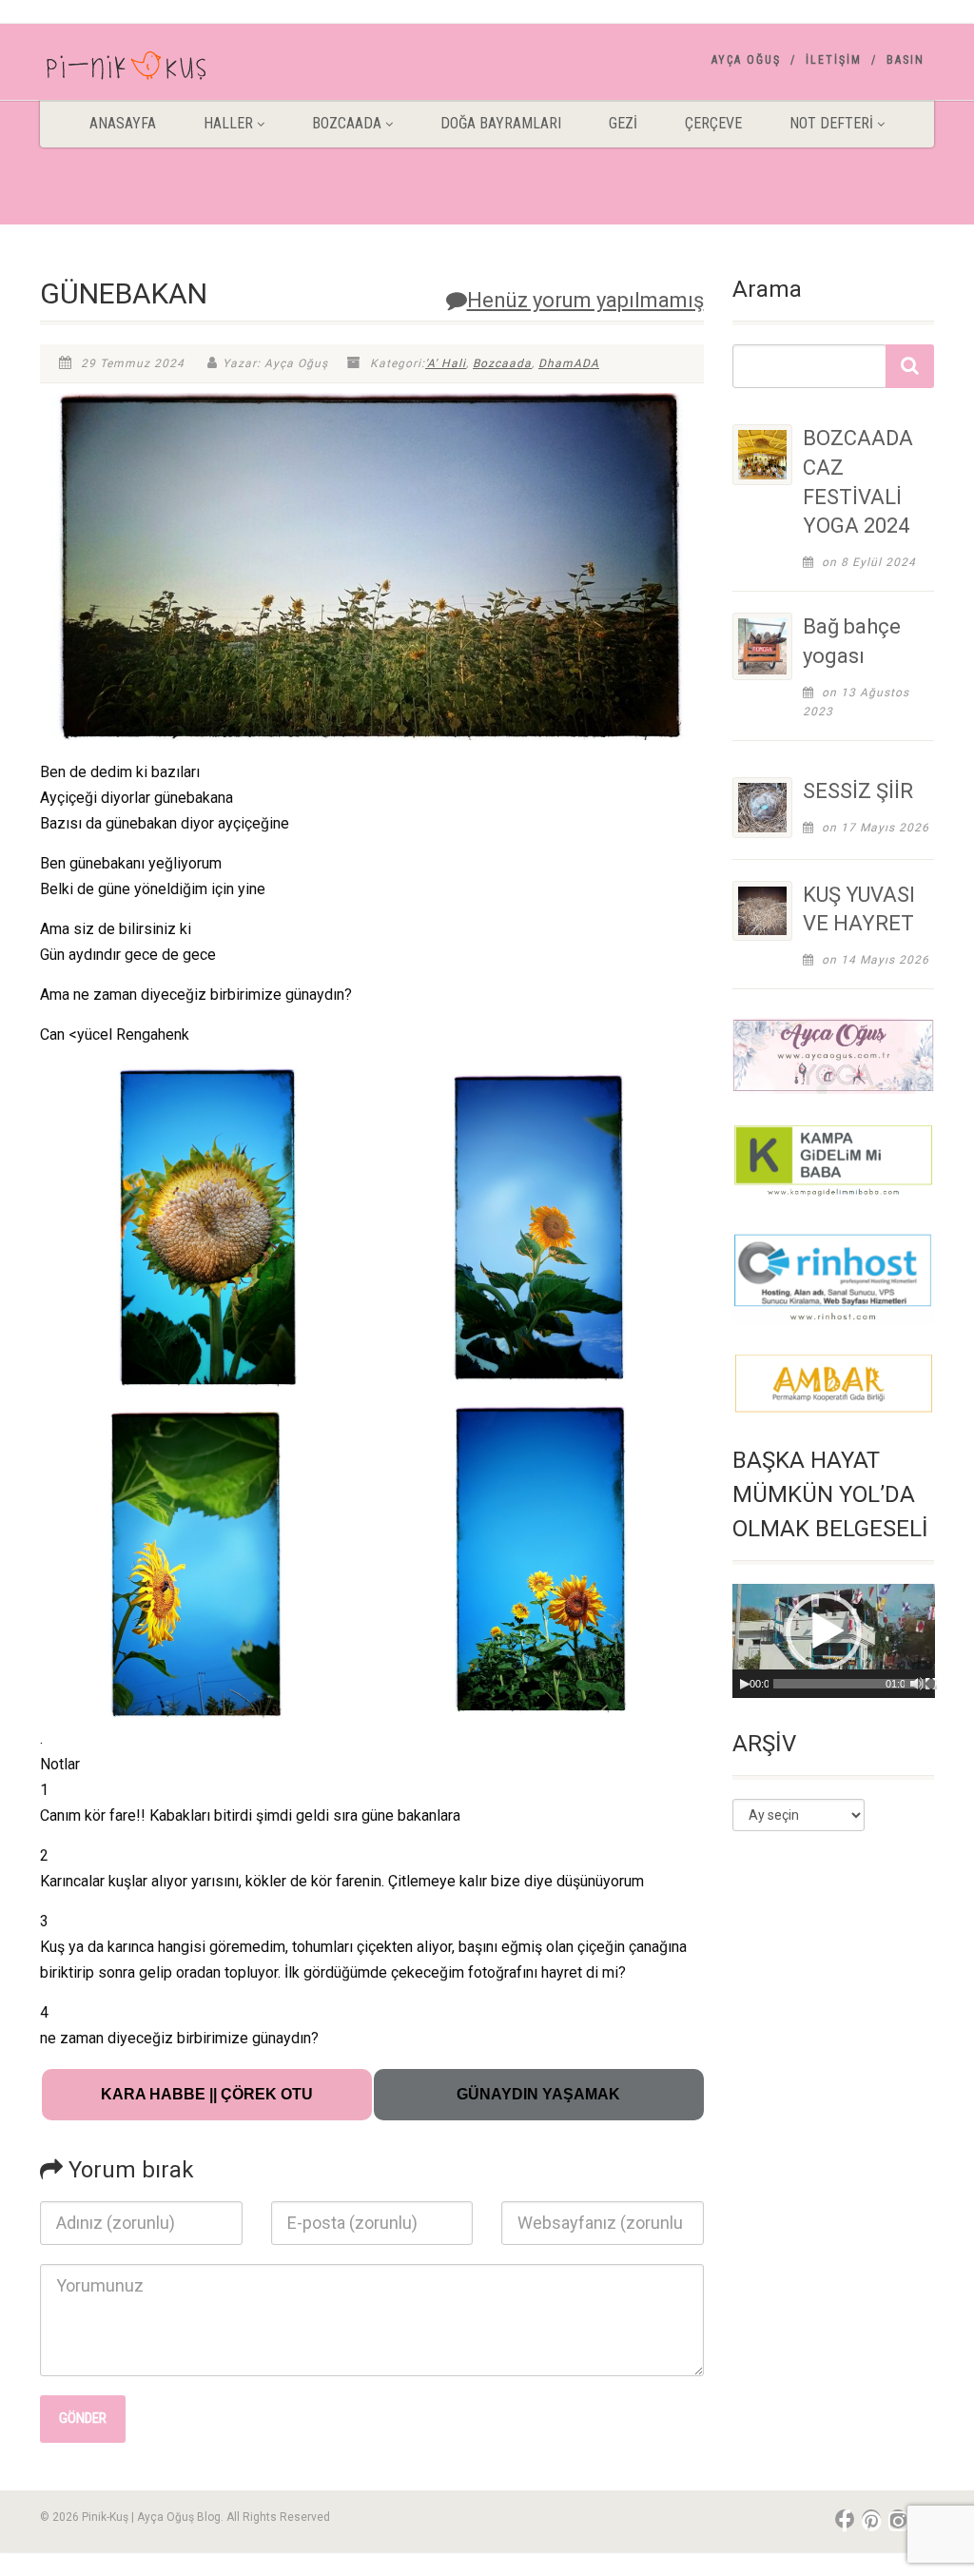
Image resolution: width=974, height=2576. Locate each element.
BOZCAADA (347, 123)
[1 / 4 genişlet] (343, 1086)
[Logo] (179, 69)
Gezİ (623, 123)
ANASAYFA (123, 123)
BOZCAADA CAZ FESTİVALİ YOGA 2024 (858, 482)
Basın (906, 60)
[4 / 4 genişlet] (679, 1422)
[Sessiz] (917, 1684)
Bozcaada (502, 363)
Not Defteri (831, 123)
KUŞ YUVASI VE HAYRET (859, 909)
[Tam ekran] (931, 1684)
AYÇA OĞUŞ (746, 60)
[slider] (859, 1684)
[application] (834, 1641)
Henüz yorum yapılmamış (585, 300)
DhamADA (569, 363)
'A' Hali (446, 363)
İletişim (834, 60)
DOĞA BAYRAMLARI (501, 123)
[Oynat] (745, 1684)
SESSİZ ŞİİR (858, 791)
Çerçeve (713, 123)
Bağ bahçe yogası (852, 641)
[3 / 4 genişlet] (343, 1422)
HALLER (228, 123)
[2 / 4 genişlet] (679, 1086)
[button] (824, 1631)
